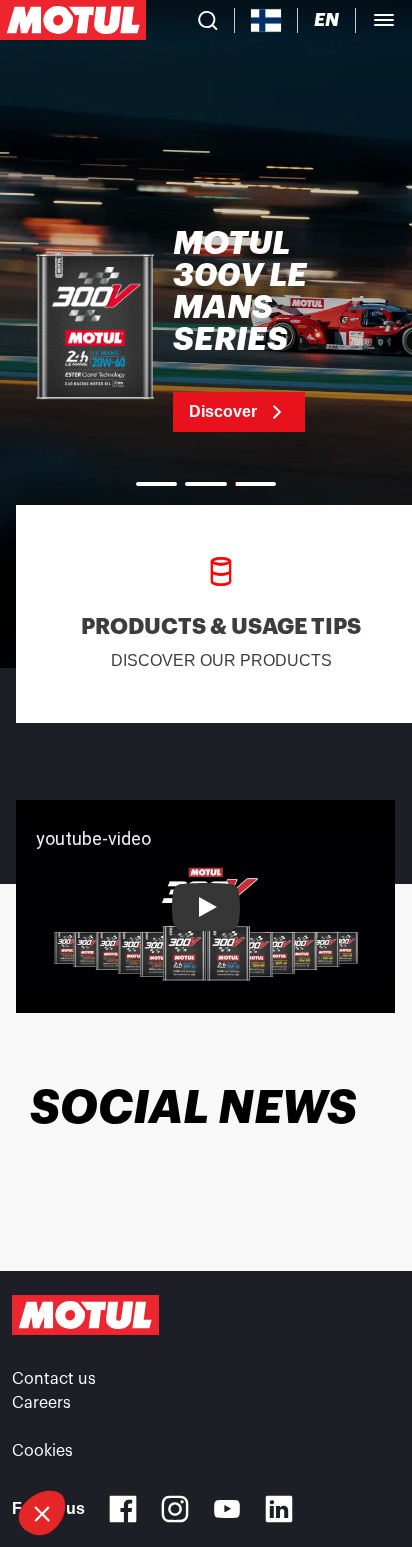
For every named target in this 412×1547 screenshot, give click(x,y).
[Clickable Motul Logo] (73, 20)
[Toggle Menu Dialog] (384, 20)
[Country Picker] (266, 20)
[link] (206, 330)
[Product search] (208, 20)
